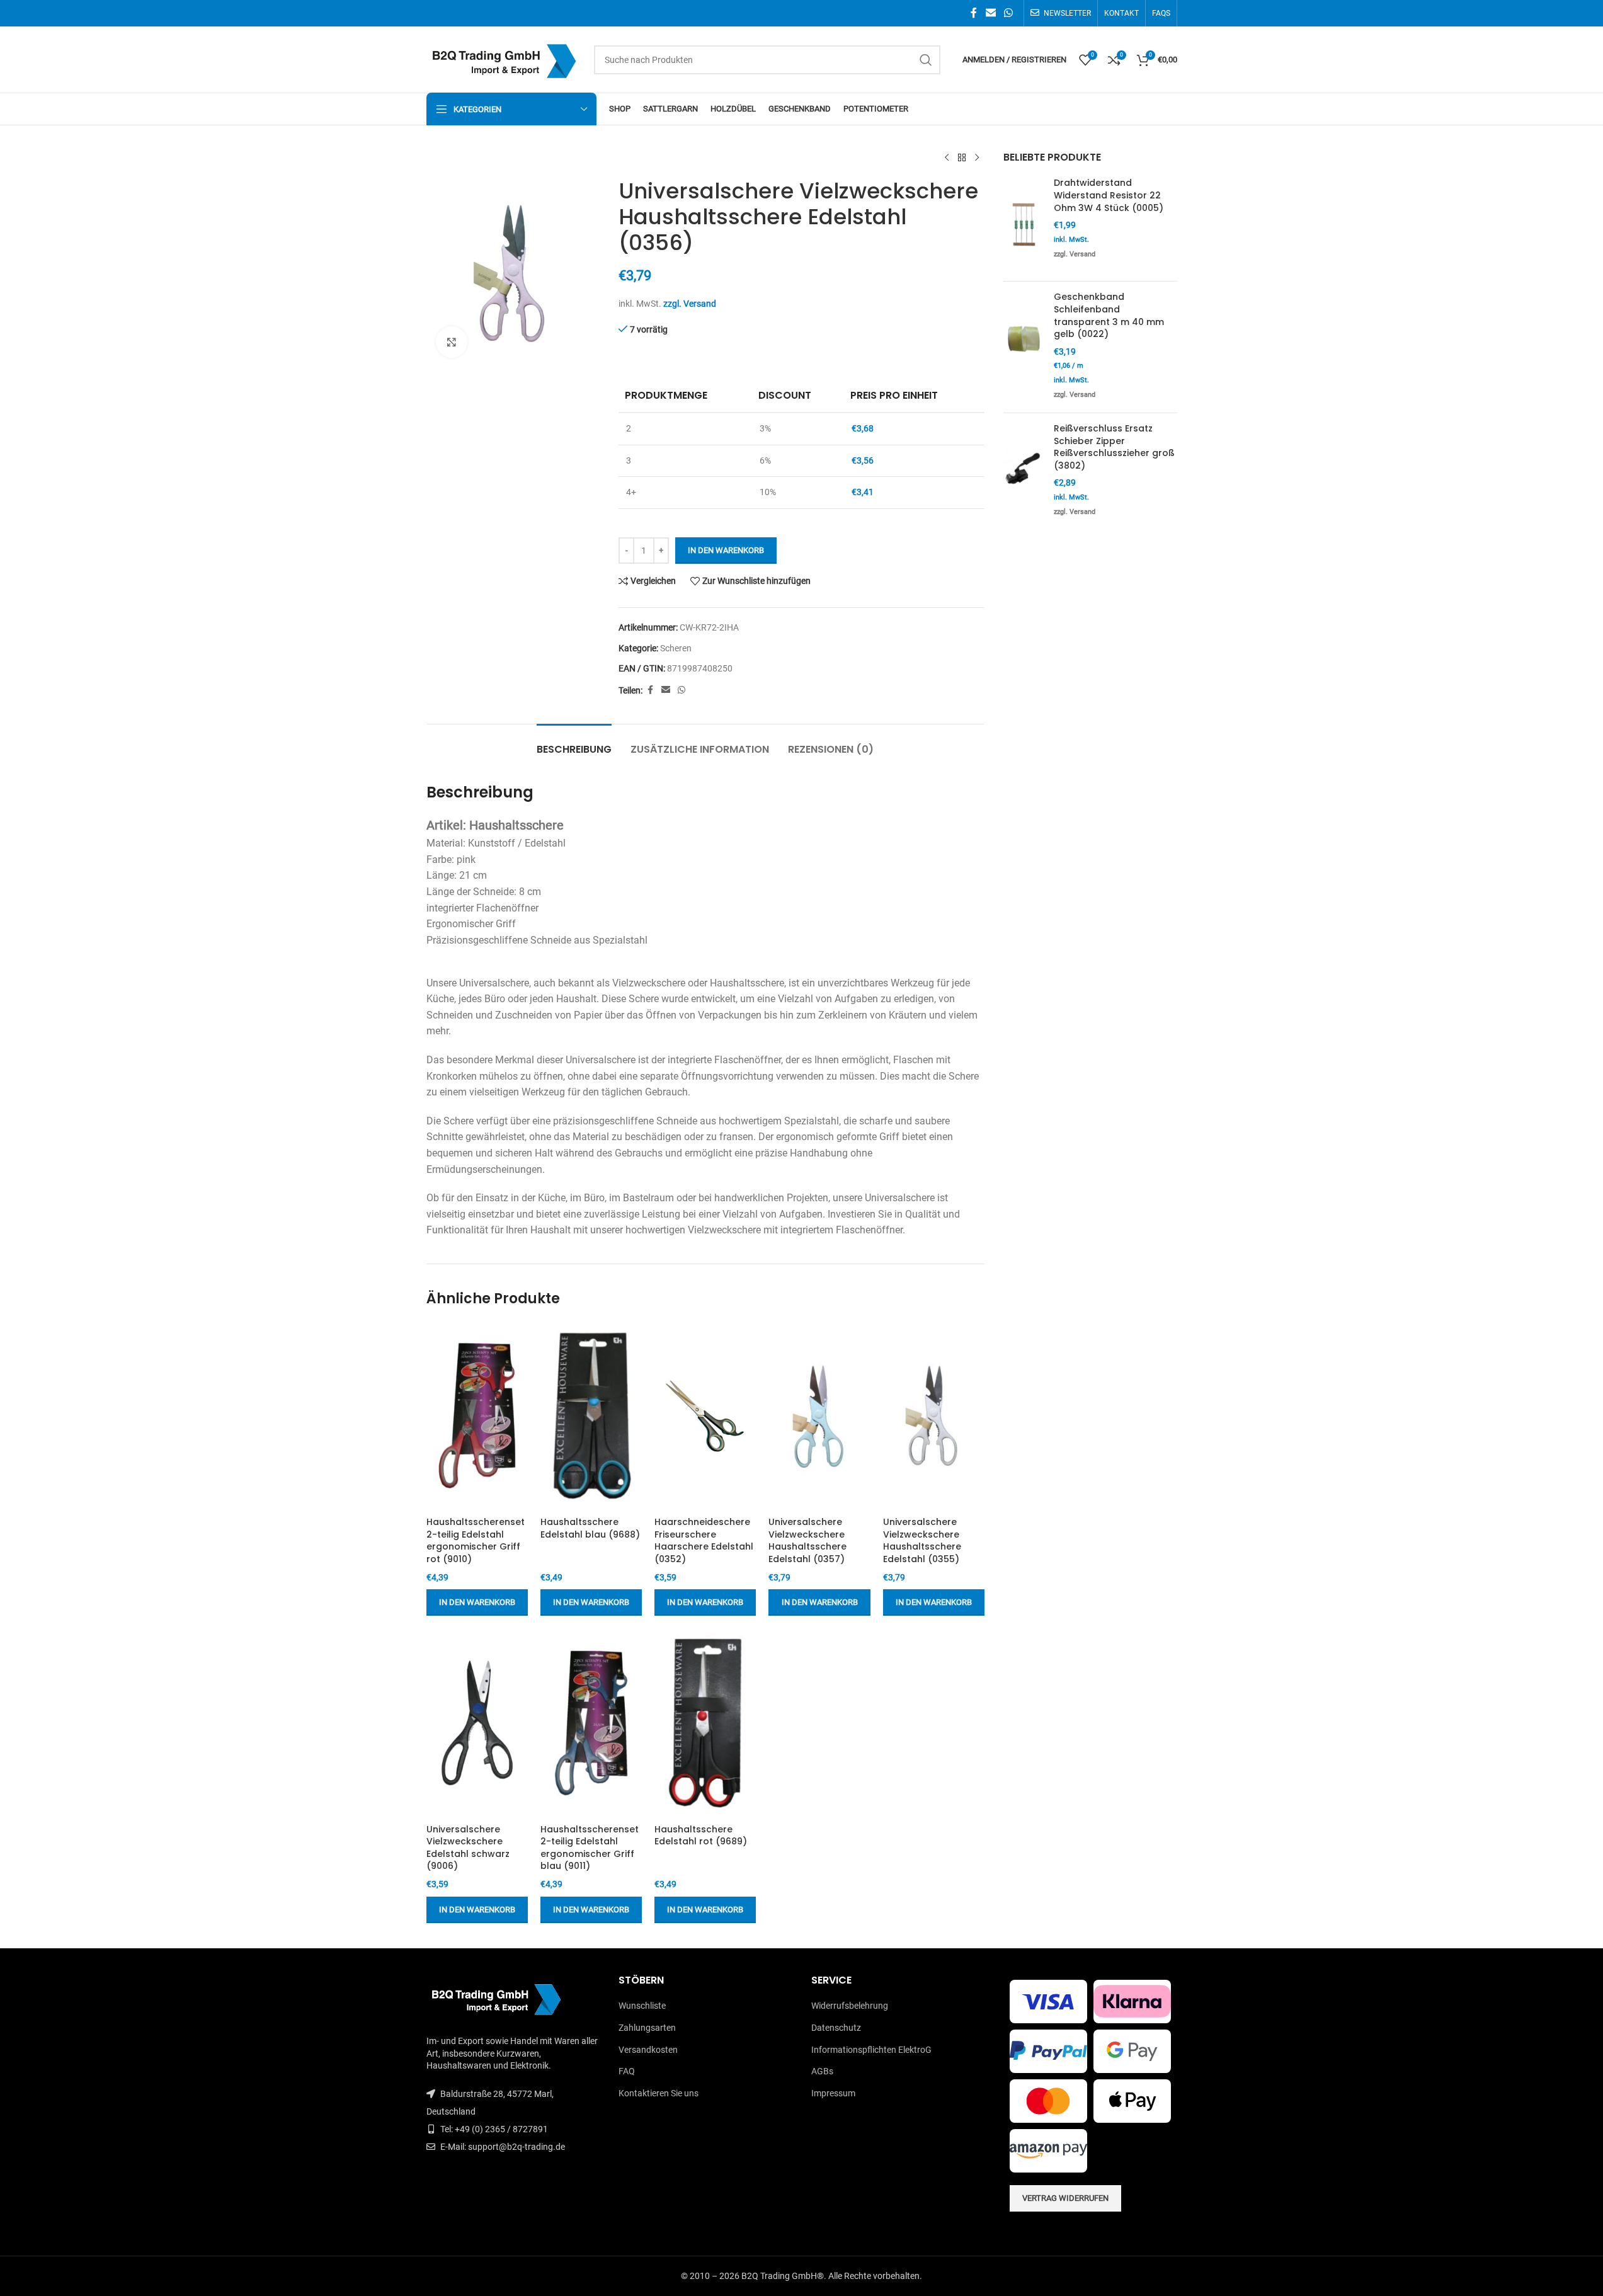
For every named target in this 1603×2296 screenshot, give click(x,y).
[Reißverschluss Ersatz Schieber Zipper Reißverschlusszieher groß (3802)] (1024, 471)
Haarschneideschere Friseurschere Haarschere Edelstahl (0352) (704, 1540)
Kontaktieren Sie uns (659, 2093)
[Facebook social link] (974, 13)
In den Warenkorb (726, 550)
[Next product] (977, 158)
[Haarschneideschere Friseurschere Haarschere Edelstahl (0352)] (705, 1416)
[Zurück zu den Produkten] (962, 158)
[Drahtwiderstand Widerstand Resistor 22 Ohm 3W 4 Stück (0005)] (1024, 224)
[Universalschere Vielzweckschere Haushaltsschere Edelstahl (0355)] (934, 1416)
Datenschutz (836, 2028)
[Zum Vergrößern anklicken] (452, 342)
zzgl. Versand (690, 304)
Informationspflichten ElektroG (871, 2050)
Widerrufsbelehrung (850, 2006)
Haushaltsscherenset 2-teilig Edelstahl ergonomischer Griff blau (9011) (590, 1848)
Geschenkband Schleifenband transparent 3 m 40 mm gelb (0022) (1109, 316)
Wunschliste (642, 2006)
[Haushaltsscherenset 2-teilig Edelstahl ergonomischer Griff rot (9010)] (477, 1416)
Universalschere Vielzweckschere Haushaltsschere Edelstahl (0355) (922, 1540)
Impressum (833, 2093)
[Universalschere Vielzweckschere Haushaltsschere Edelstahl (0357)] (819, 1416)
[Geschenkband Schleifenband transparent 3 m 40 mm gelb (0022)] (1024, 347)
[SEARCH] (926, 60)
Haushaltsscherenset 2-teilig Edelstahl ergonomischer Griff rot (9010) (476, 1540)
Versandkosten (648, 2050)
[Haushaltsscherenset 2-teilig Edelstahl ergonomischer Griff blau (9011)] (591, 1723)
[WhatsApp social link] (1008, 13)
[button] (477, 1602)
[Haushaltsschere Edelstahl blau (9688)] (591, 1416)
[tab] (574, 743)
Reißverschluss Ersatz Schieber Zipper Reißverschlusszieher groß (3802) (1114, 447)
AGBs (822, 2071)
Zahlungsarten (647, 2028)
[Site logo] (504, 59)
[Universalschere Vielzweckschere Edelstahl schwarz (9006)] (477, 1723)
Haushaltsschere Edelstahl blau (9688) (590, 1528)
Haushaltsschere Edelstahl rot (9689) (701, 1836)
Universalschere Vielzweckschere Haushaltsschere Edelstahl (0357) (807, 1540)
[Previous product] (947, 158)
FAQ (627, 2071)
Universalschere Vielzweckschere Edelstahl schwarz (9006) (468, 1848)
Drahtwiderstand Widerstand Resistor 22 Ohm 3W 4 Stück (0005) (1109, 195)
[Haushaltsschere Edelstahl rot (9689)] (705, 1723)
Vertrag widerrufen (1065, 2198)
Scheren (676, 648)
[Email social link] (990, 13)
